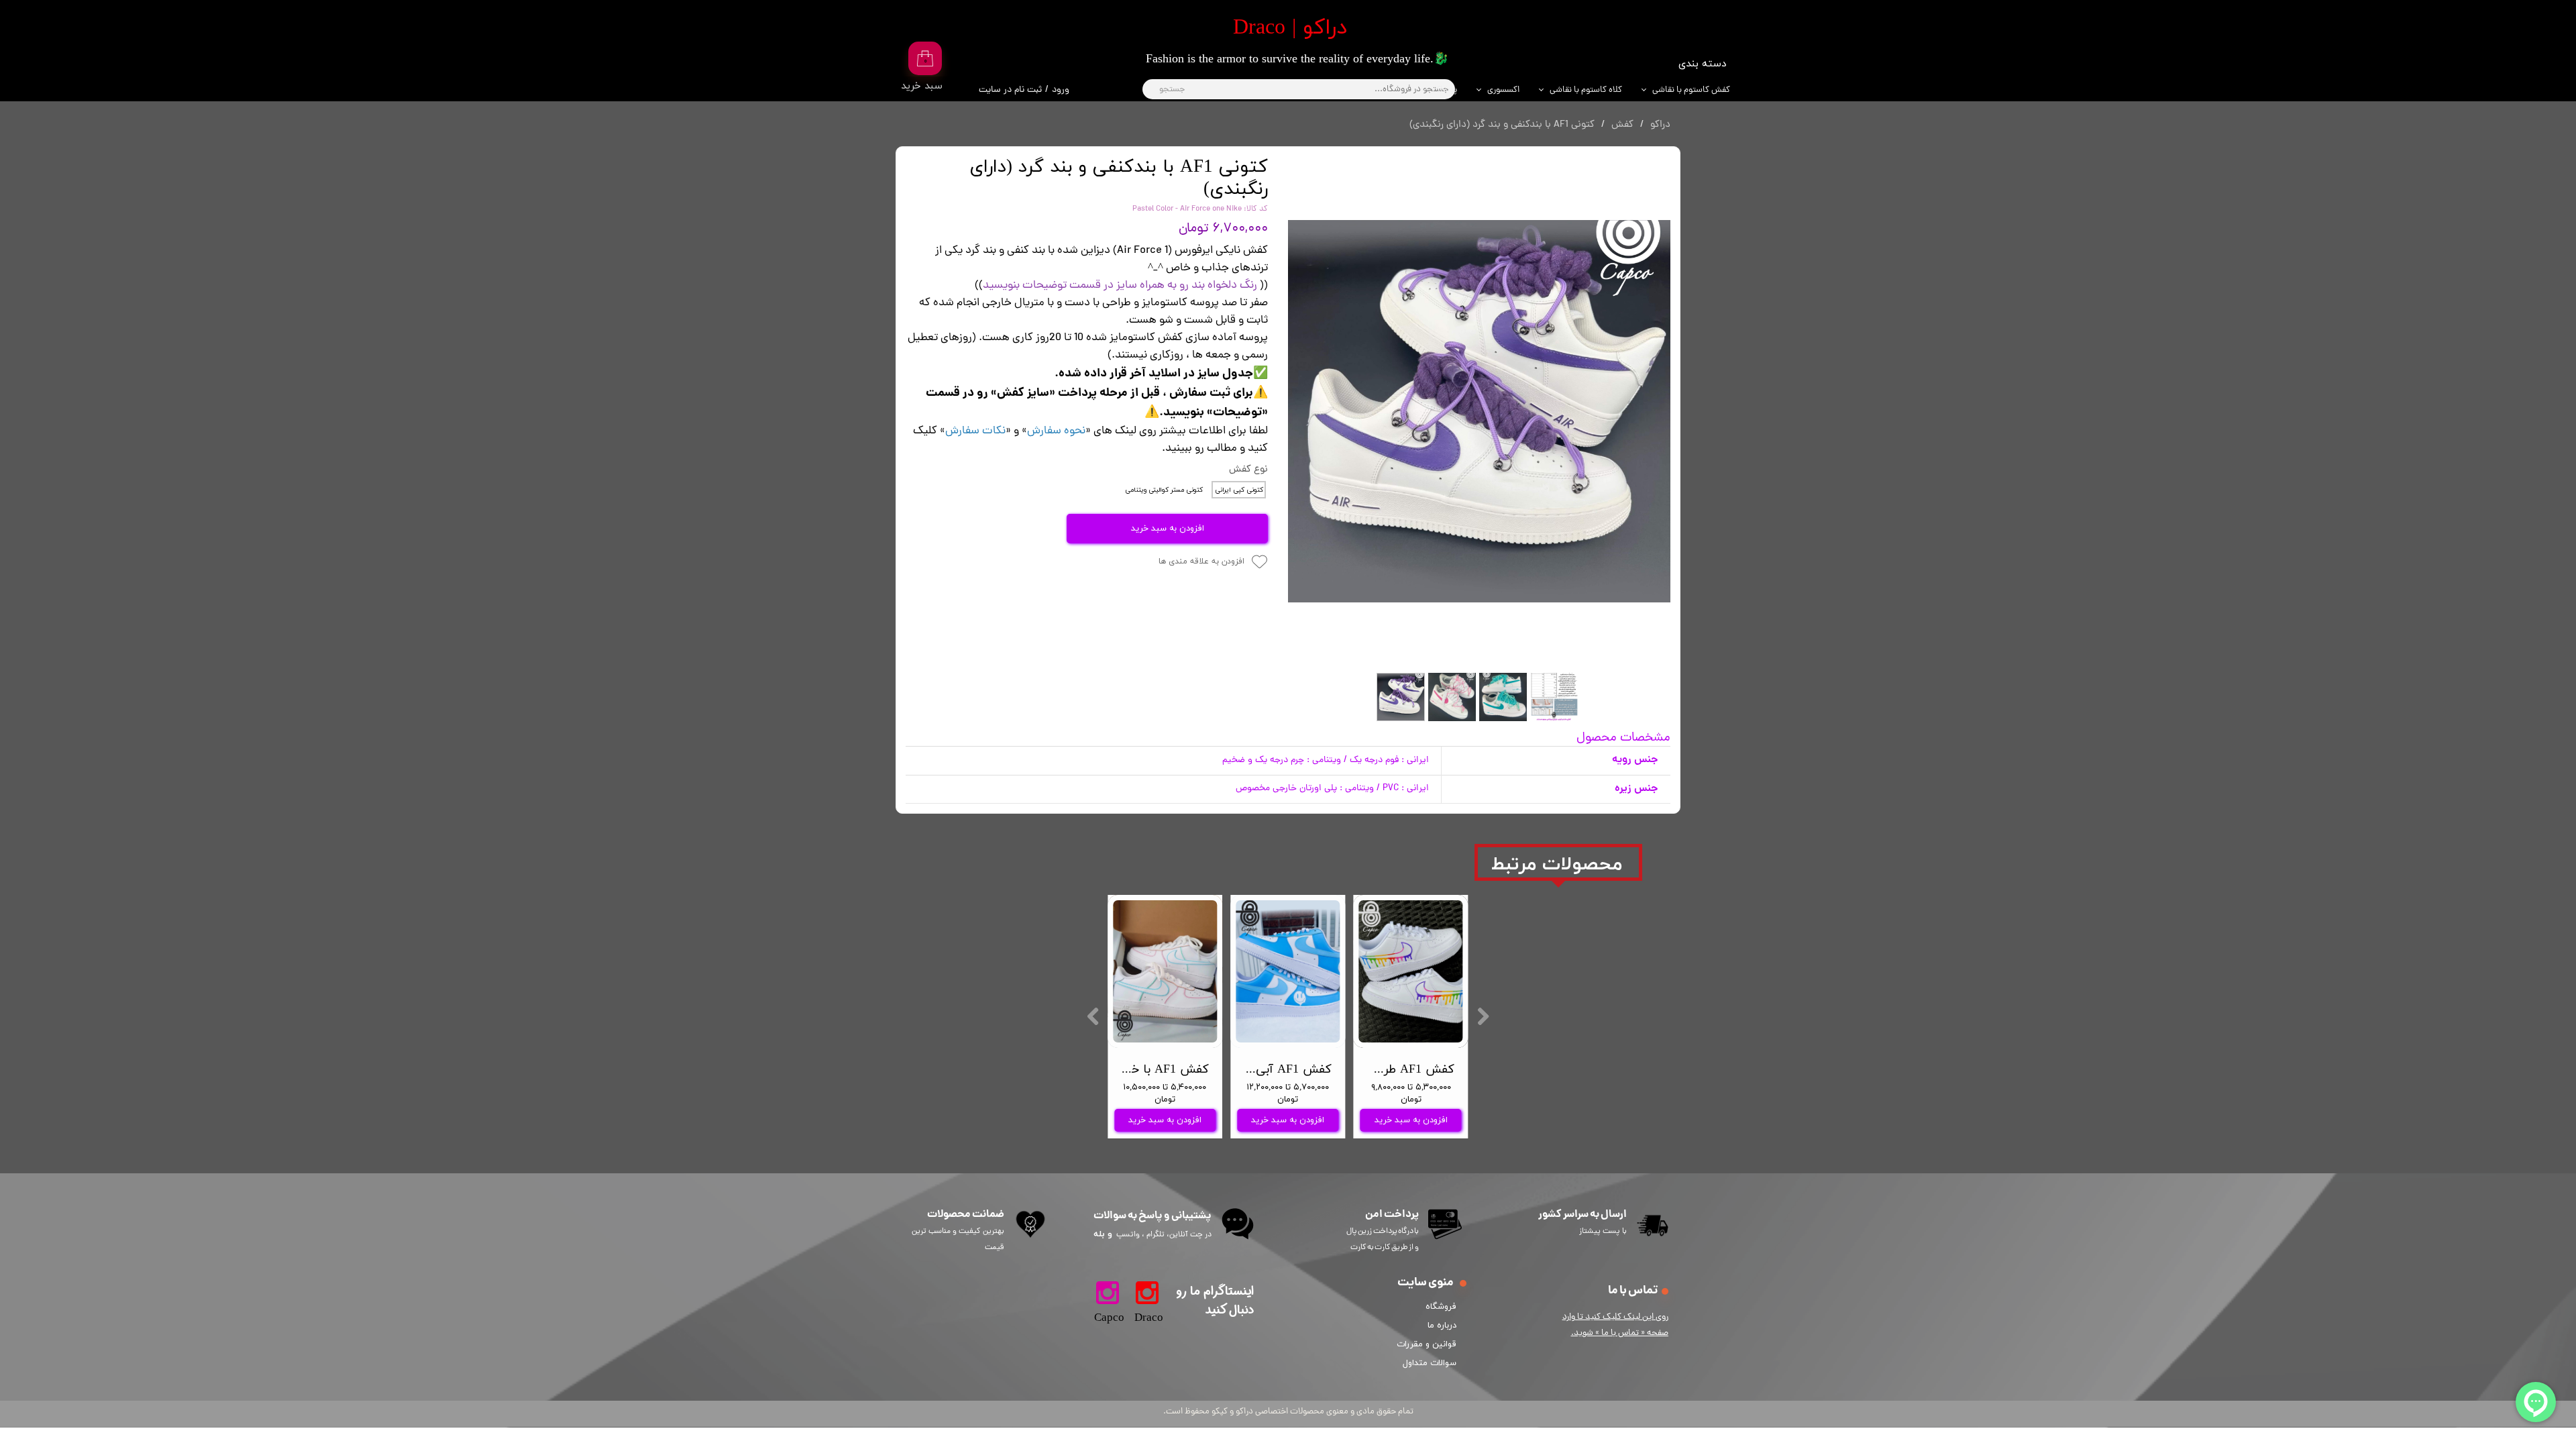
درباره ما (1442, 1326)
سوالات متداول (1430, 1363)
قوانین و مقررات (1429, 1344)
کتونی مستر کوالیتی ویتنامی (1164, 490)
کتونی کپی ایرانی (1239, 490)
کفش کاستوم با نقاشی (1691, 90)
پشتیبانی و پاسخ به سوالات (1152, 1216)
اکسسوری (1503, 90)
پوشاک (1445, 90)
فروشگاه (1441, 1307)
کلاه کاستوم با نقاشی (1586, 90)
